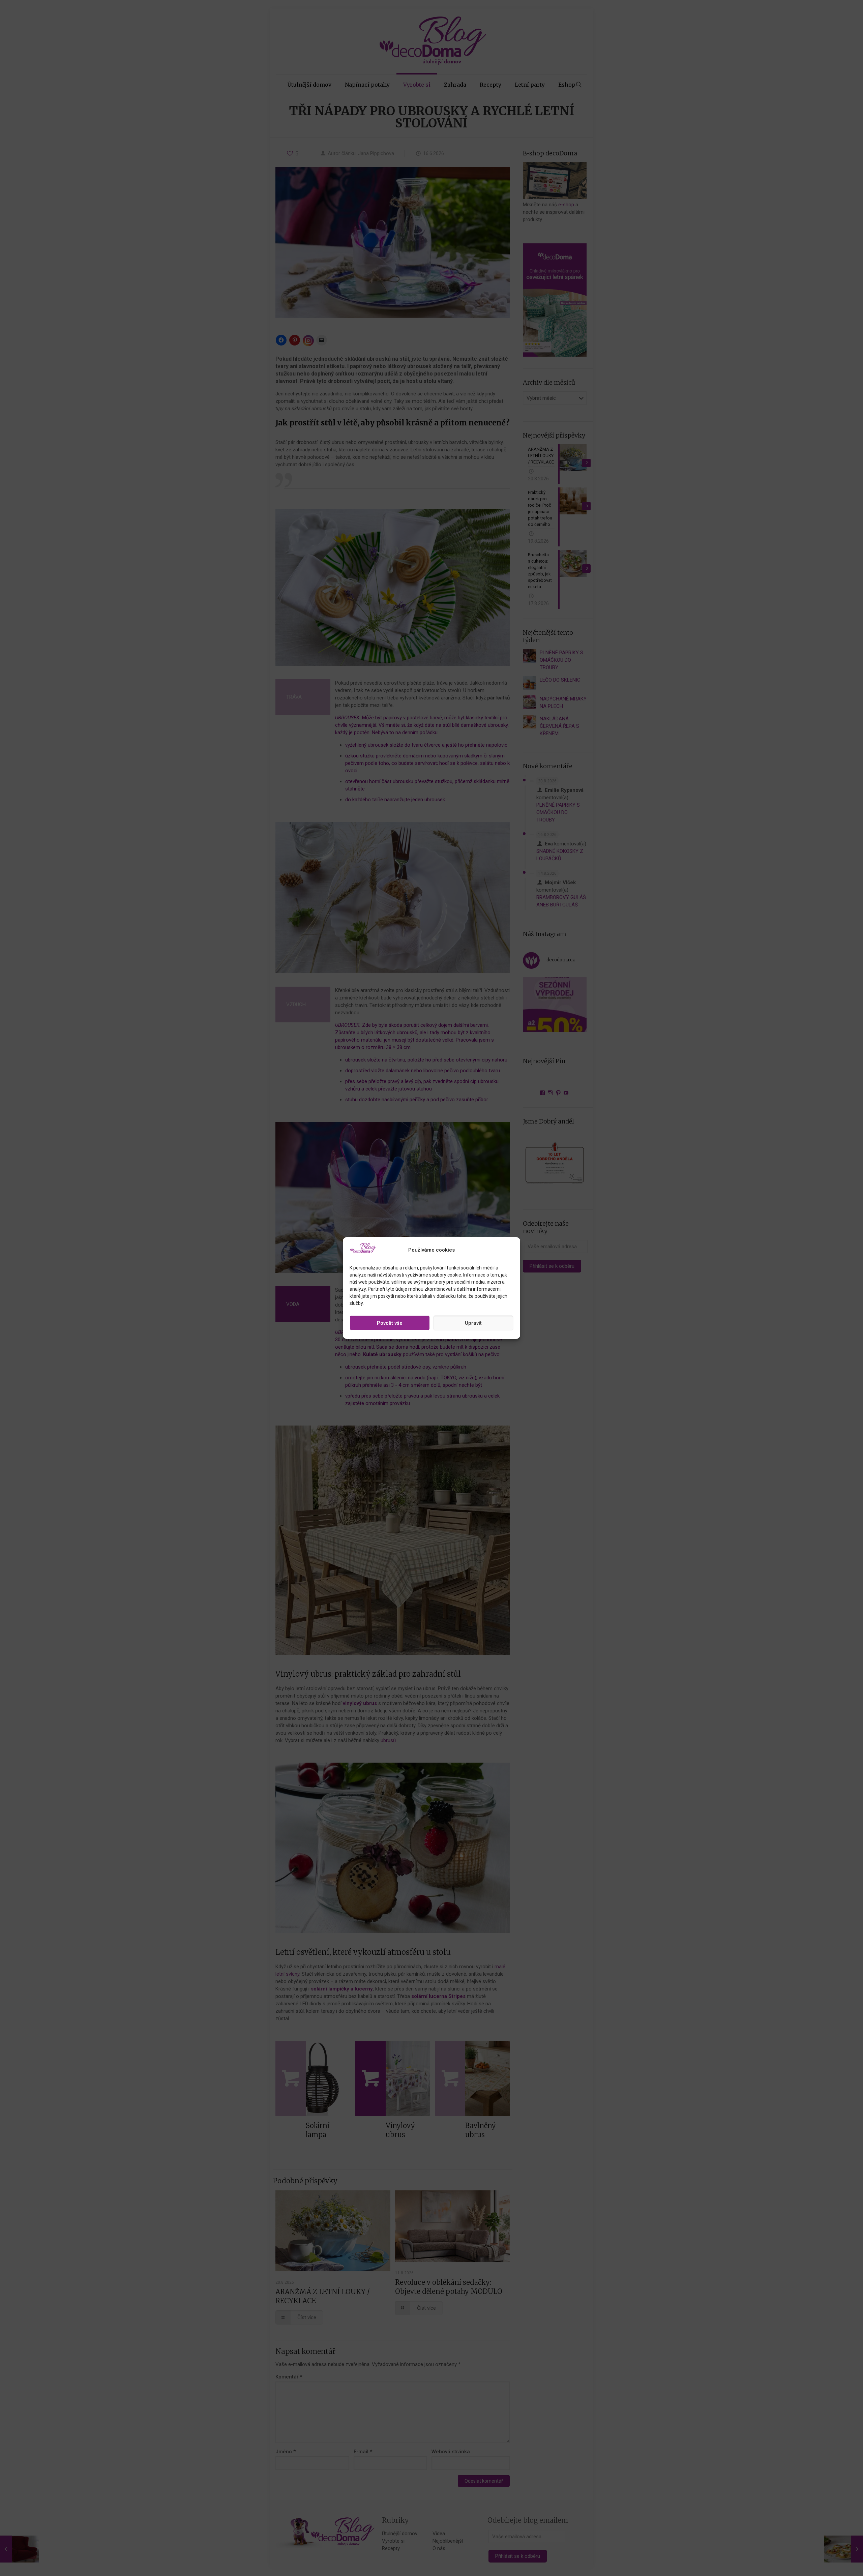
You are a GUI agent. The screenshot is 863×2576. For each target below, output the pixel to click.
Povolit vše (390, 1323)
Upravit (473, 1323)
